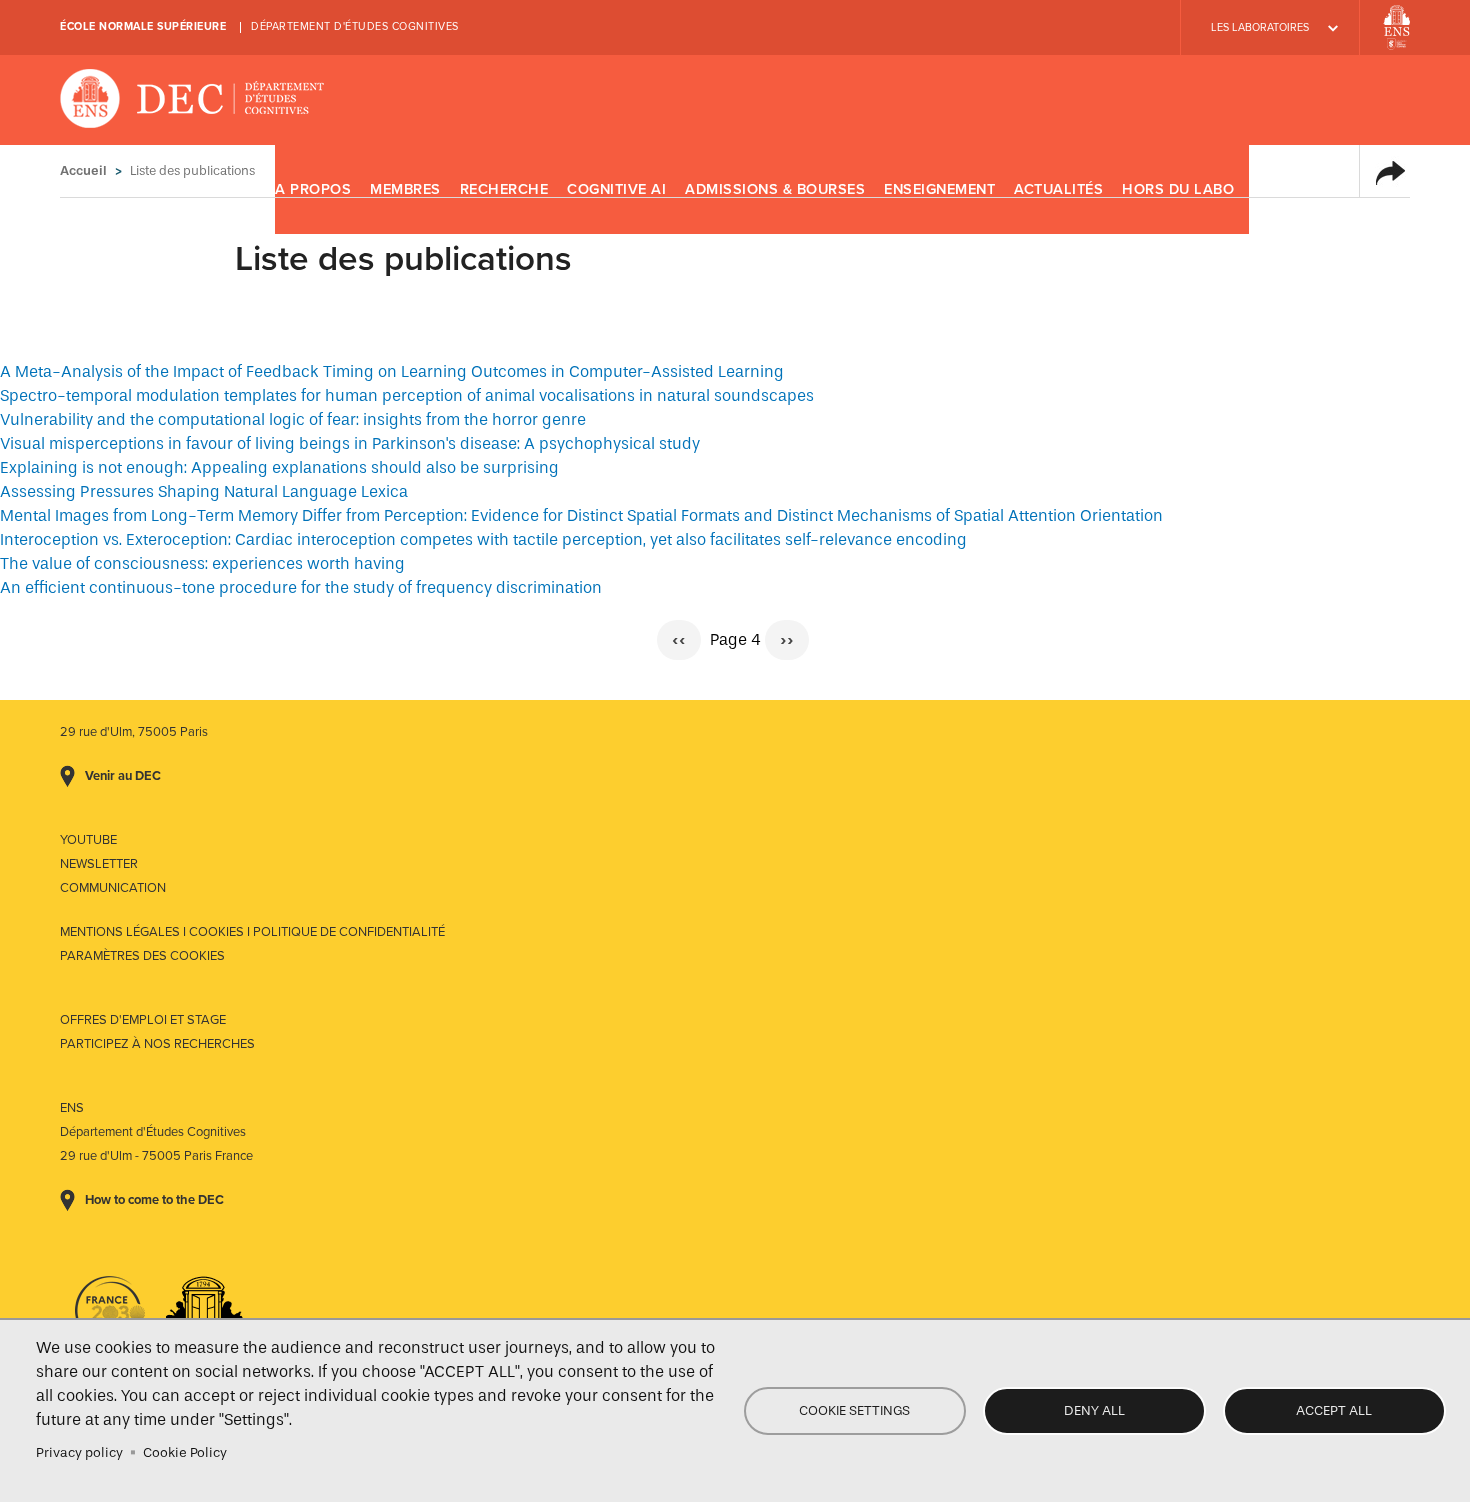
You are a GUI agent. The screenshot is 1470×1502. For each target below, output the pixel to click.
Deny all (1094, 1410)
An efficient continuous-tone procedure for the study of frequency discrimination (301, 587)
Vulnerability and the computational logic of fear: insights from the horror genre (293, 419)
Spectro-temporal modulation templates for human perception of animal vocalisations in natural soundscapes (407, 395)
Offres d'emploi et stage (143, 1020)
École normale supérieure (143, 26)
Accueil (83, 170)
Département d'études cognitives (355, 26)
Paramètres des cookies (142, 956)
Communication (113, 888)
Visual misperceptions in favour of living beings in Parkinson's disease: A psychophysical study (350, 443)
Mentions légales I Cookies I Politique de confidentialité (252, 932)
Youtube (88, 840)
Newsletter (99, 864)
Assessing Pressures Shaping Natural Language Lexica (204, 491)
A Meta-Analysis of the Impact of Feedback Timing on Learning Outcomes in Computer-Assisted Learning (392, 371)
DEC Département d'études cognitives (192, 100)
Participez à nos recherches (157, 1044)
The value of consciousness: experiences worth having (202, 563)
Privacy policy (79, 1452)
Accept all (1334, 1410)
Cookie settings (854, 1410)
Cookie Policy (185, 1452)
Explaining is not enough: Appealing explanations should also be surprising (279, 467)
